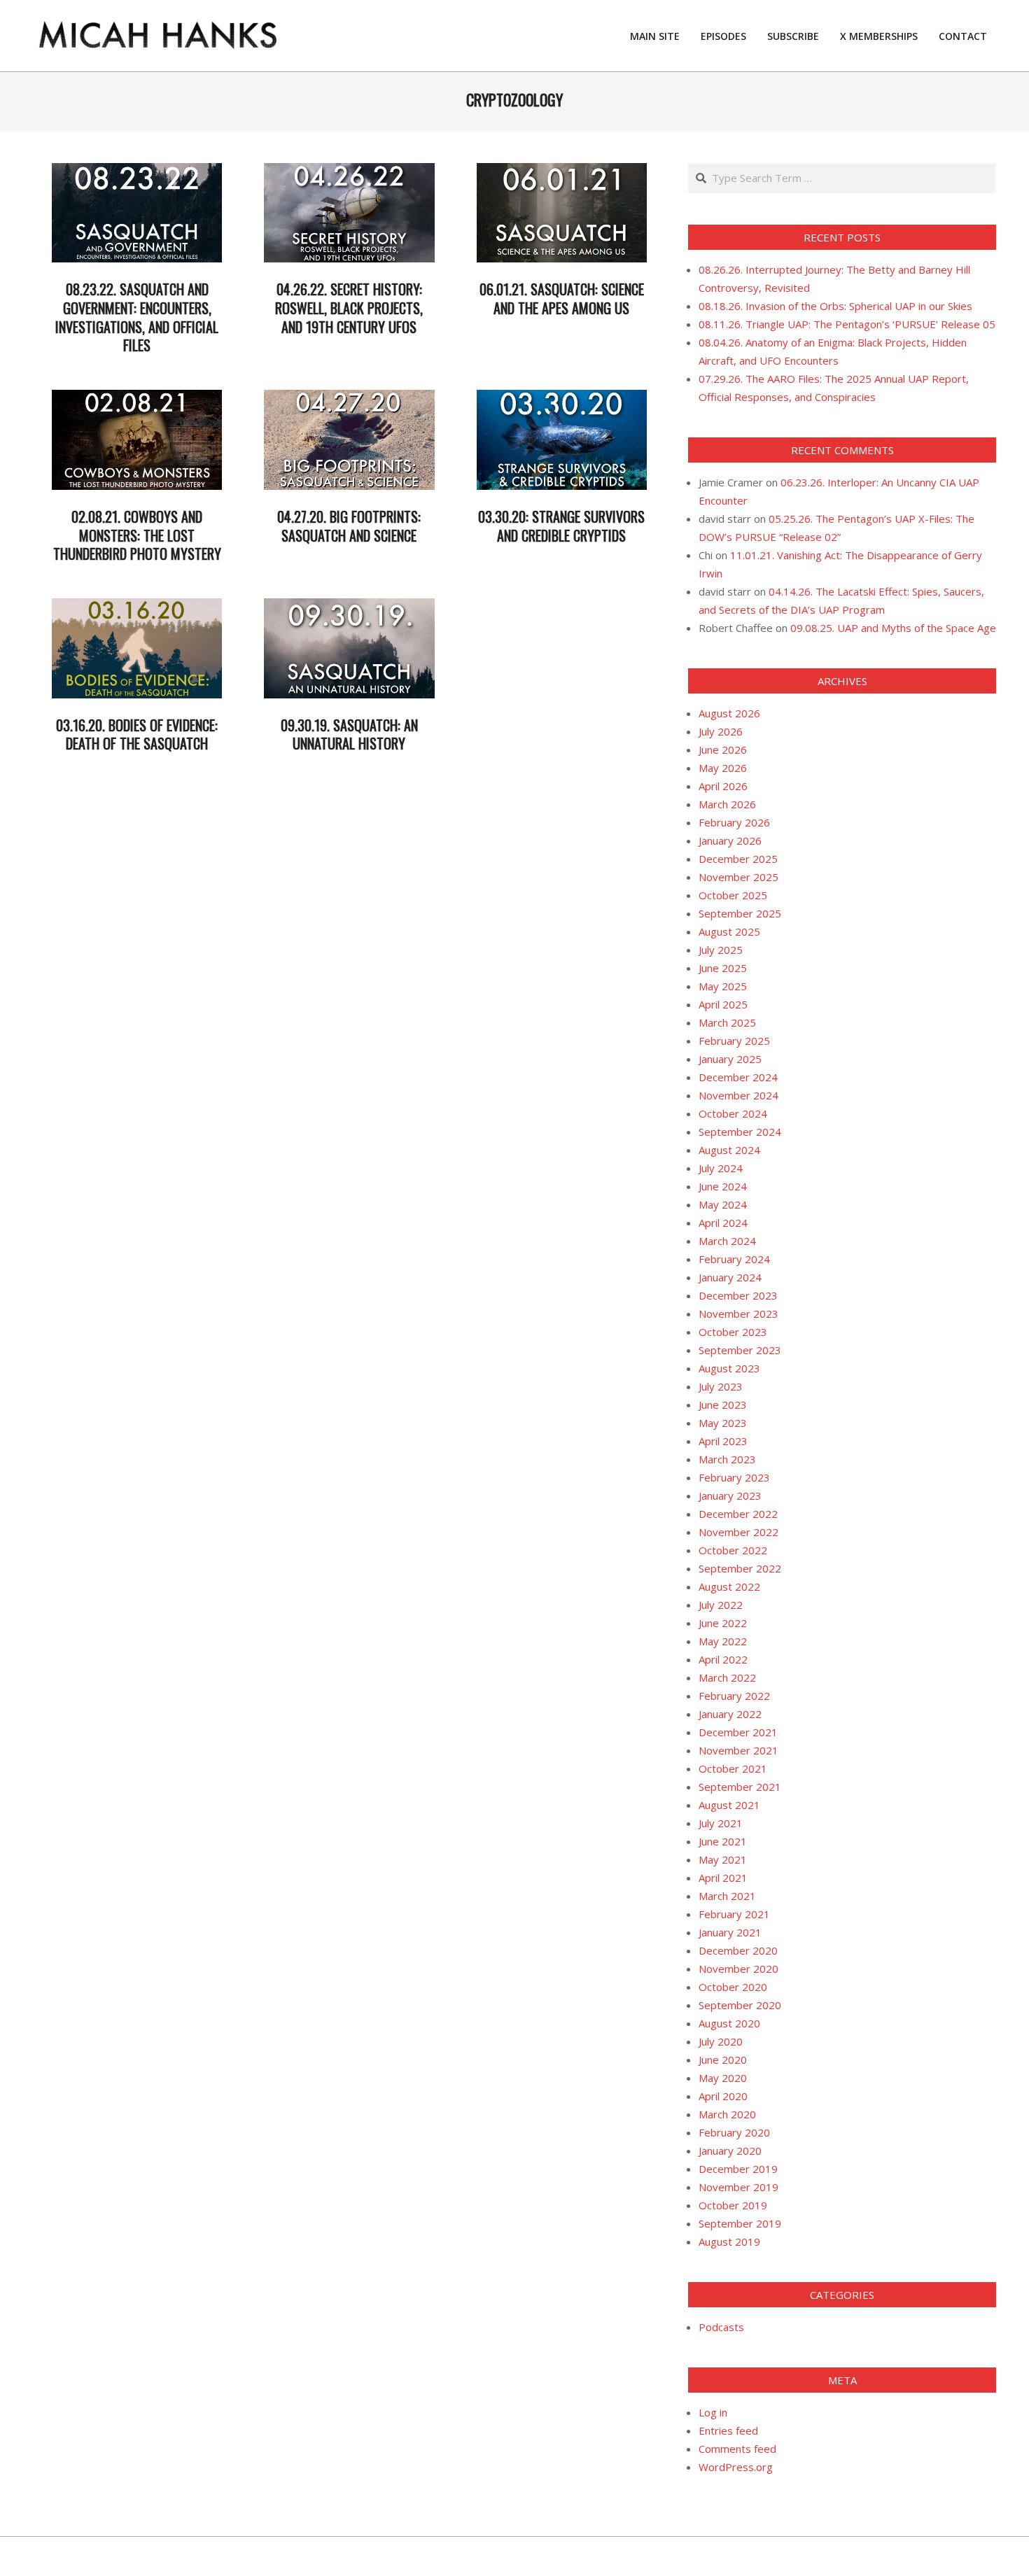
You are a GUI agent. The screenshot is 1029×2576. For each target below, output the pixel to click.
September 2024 (740, 1132)
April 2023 (723, 1441)
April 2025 (723, 1004)
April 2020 (723, 2096)
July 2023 (721, 1386)
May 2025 (723, 986)
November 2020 (738, 1969)
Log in (713, 2412)
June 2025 (723, 968)
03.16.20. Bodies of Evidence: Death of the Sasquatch (137, 734)
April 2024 (723, 1223)
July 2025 (721, 950)
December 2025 (738, 859)
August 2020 (729, 2023)
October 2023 (733, 1332)
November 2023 (738, 1314)
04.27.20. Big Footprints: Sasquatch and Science (349, 526)
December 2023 (738, 1295)
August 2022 (729, 1586)
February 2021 (734, 1914)
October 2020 (733, 1987)
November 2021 (738, 1750)
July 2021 (721, 1823)
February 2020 (734, 2132)
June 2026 (723, 749)
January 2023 (730, 1495)
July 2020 (721, 2041)
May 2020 (723, 2078)
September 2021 (740, 1787)
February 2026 (734, 822)
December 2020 (738, 1950)
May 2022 (723, 1641)
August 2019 (729, 2241)
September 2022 (740, 1568)
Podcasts (721, 2327)
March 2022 (727, 1677)
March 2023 (727, 1459)
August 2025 (729, 931)
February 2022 (734, 1696)
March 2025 (727, 1022)
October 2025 (733, 895)
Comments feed (737, 2449)
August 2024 (729, 1150)
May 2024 (723, 1204)
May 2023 (723, 1423)
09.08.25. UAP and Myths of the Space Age (893, 628)
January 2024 (730, 1277)
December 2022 (738, 1514)
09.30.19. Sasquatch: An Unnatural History (349, 734)
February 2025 (734, 1041)
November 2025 (738, 877)
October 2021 (733, 1768)
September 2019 (740, 2223)
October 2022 (733, 1550)
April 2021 (723, 1878)
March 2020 (727, 2114)
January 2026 (730, 840)
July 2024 (721, 1168)
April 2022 (723, 1659)
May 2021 (723, 1859)
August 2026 (729, 713)
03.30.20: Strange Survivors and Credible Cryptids (561, 526)
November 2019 (738, 2187)
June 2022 (723, 1623)
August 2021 (729, 1805)
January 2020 (730, 2151)
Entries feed (728, 2430)
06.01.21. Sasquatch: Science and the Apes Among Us (562, 298)
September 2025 (740, 913)
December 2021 (738, 1732)
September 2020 (740, 2005)
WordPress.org (736, 2467)
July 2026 (721, 731)
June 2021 (723, 1841)
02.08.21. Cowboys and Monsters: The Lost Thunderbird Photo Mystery (137, 535)
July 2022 (721, 1605)
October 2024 (733, 1113)
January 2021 (730, 1932)
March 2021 (727, 1896)
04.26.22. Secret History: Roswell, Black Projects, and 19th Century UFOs (349, 308)
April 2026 (723, 786)
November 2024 (738, 1095)
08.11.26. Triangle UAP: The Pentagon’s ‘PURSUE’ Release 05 (847, 324)
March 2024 (727, 1241)
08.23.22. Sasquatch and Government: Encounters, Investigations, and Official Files (137, 317)
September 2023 (740, 1350)
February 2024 (734, 1259)
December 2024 (738, 1077)
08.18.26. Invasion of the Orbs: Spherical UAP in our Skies (835, 306)
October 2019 (733, 2205)
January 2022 (730, 1714)
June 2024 (723, 1186)
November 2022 (738, 1532)
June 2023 (723, 1405)
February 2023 (734, 1477)
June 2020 (723, 2060)
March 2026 (727, 804)
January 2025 (730, 1059)
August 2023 (729, 1368)
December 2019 (738, 2169)
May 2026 (723, 768)
